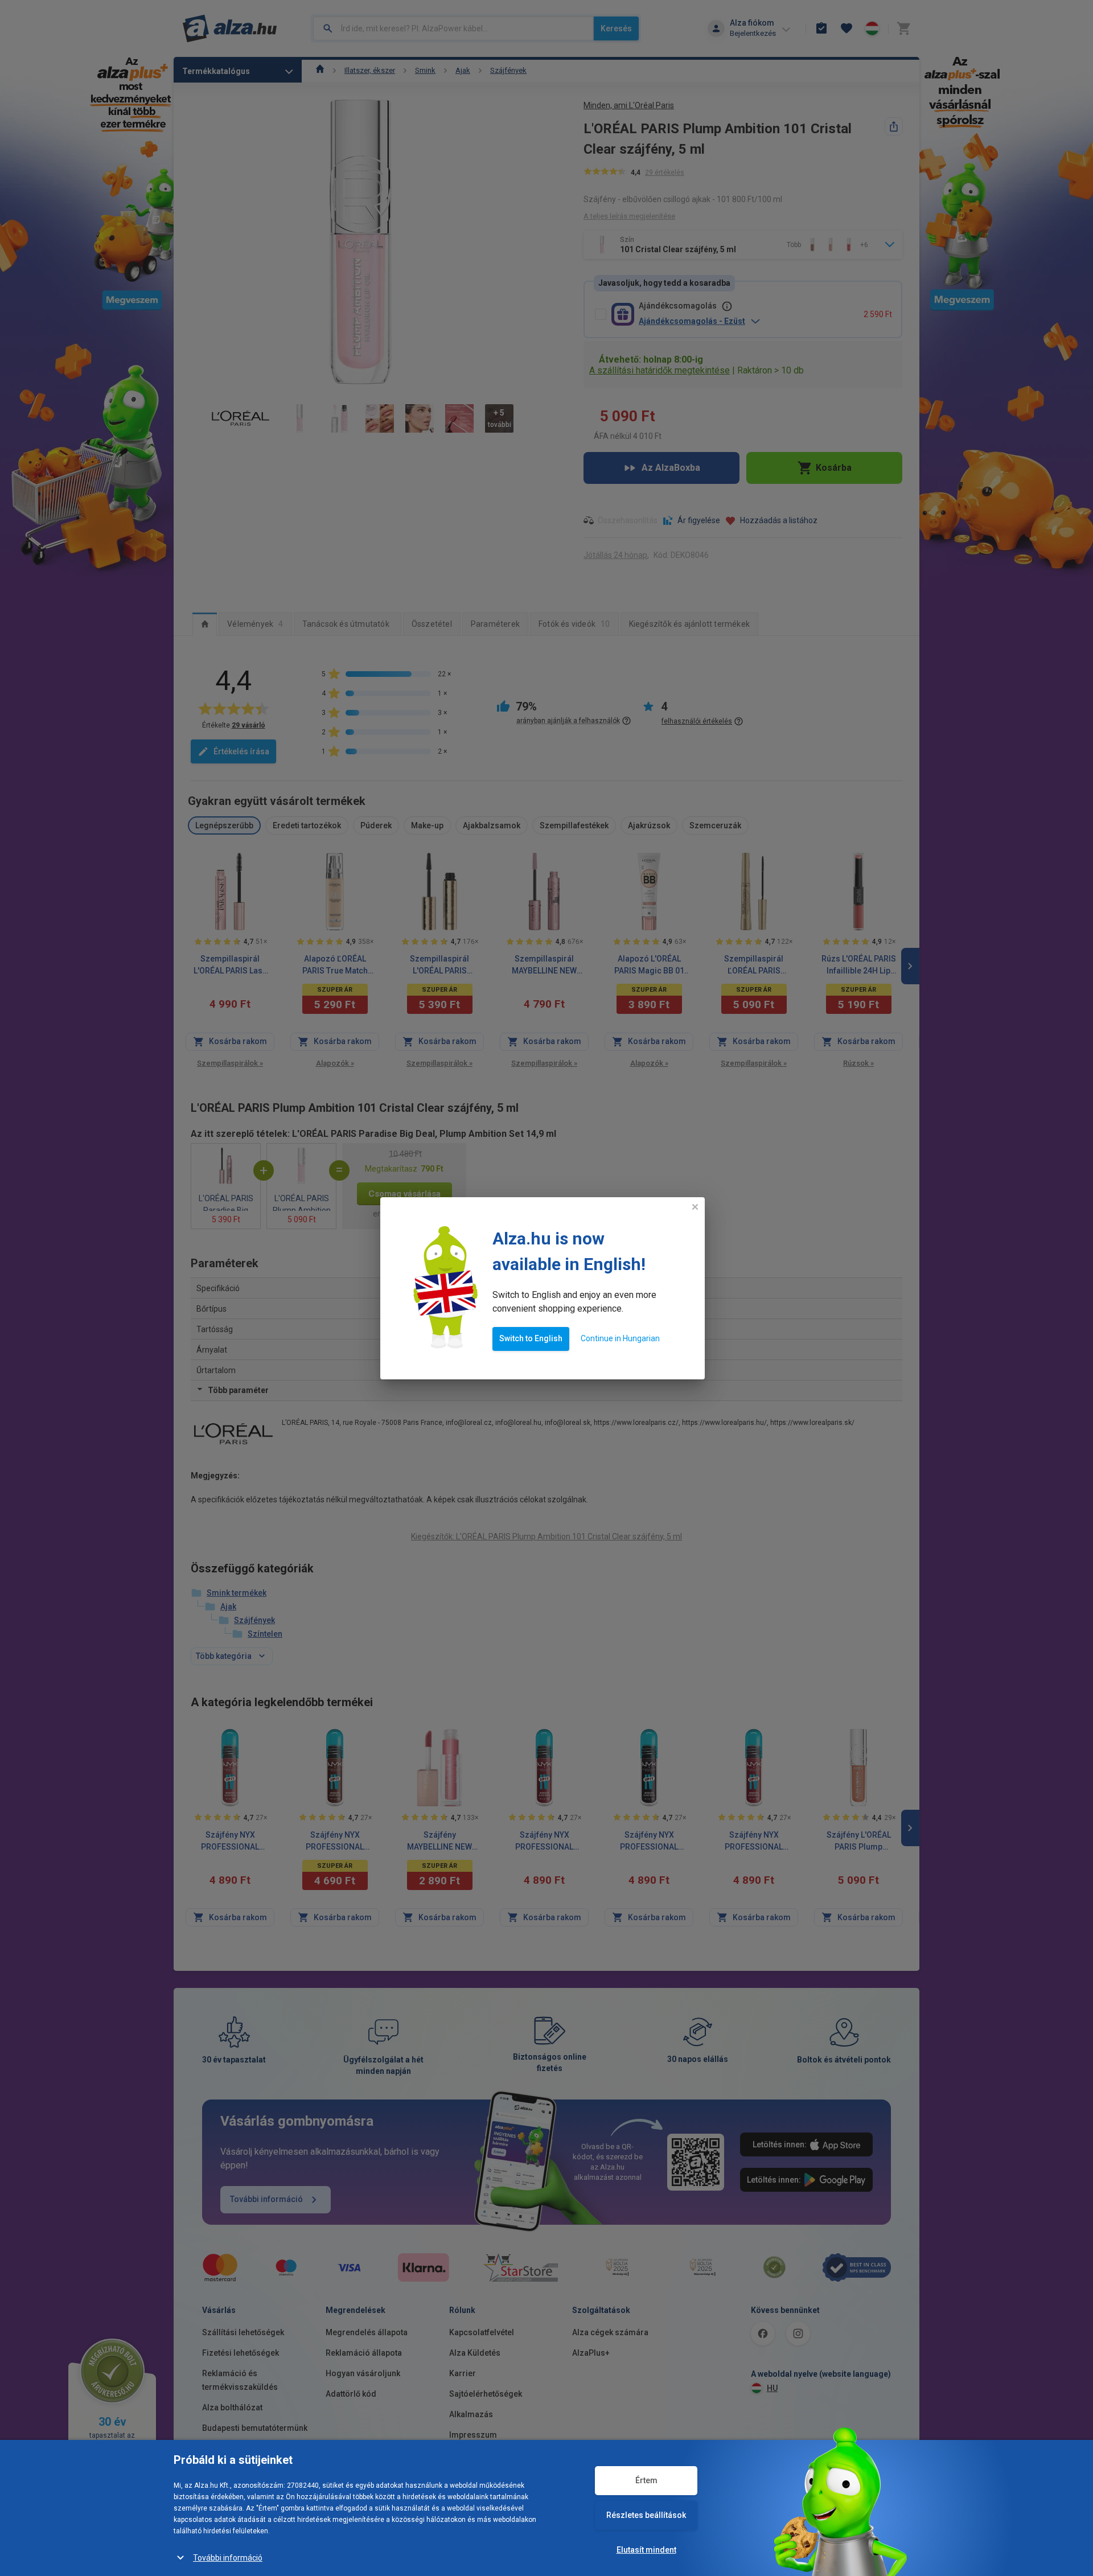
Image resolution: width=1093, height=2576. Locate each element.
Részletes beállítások (646, 2515)
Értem (646, 2480)
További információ (228, 2558)
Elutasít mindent (646, 2550)
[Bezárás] (695, 1207)
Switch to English (531, 1338)
